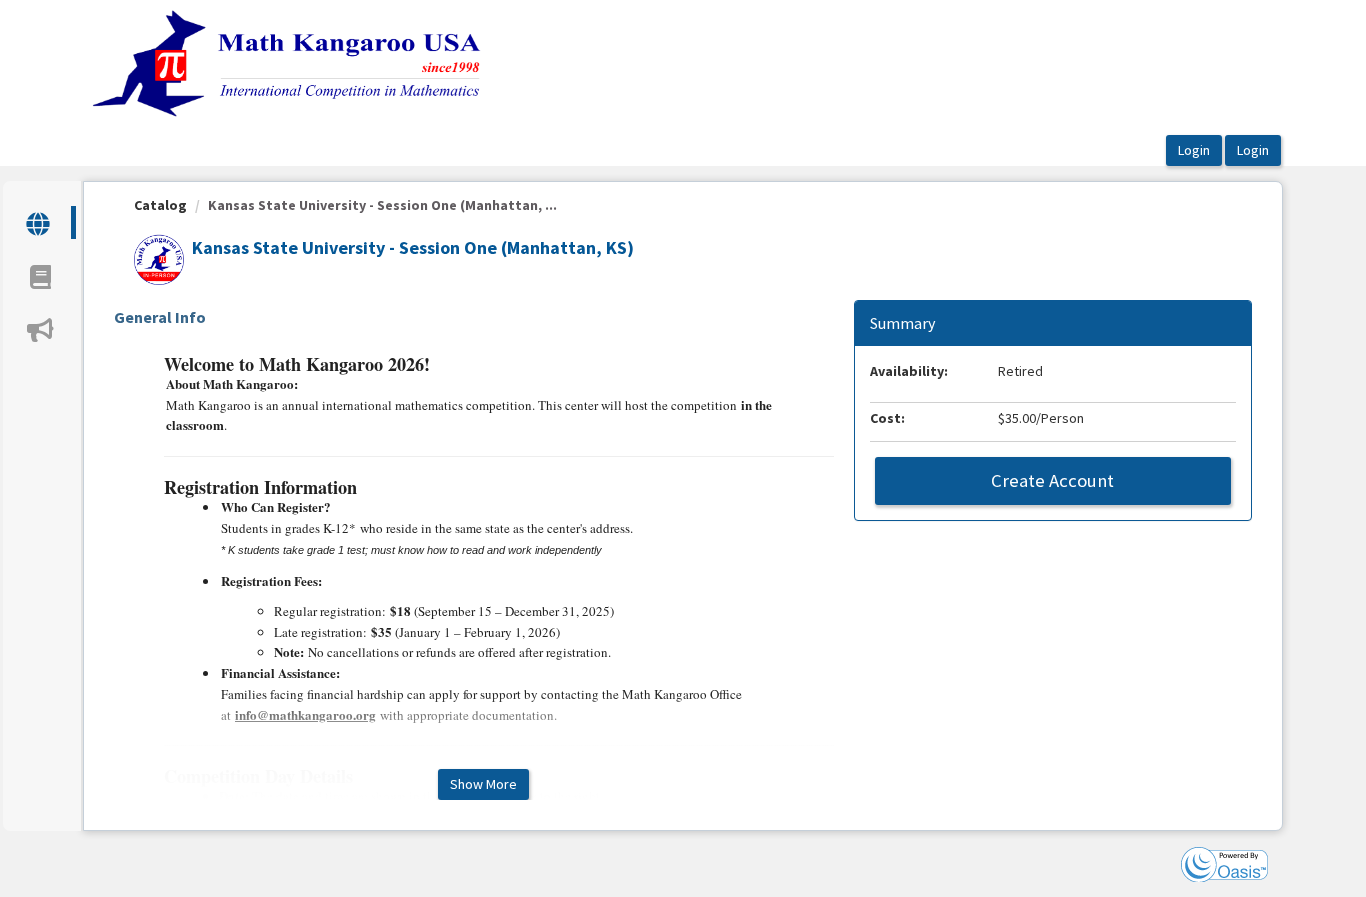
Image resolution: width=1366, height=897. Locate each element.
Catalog (160, 205)
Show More (483, 784)
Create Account (1052, 480)
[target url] (39, 222)
